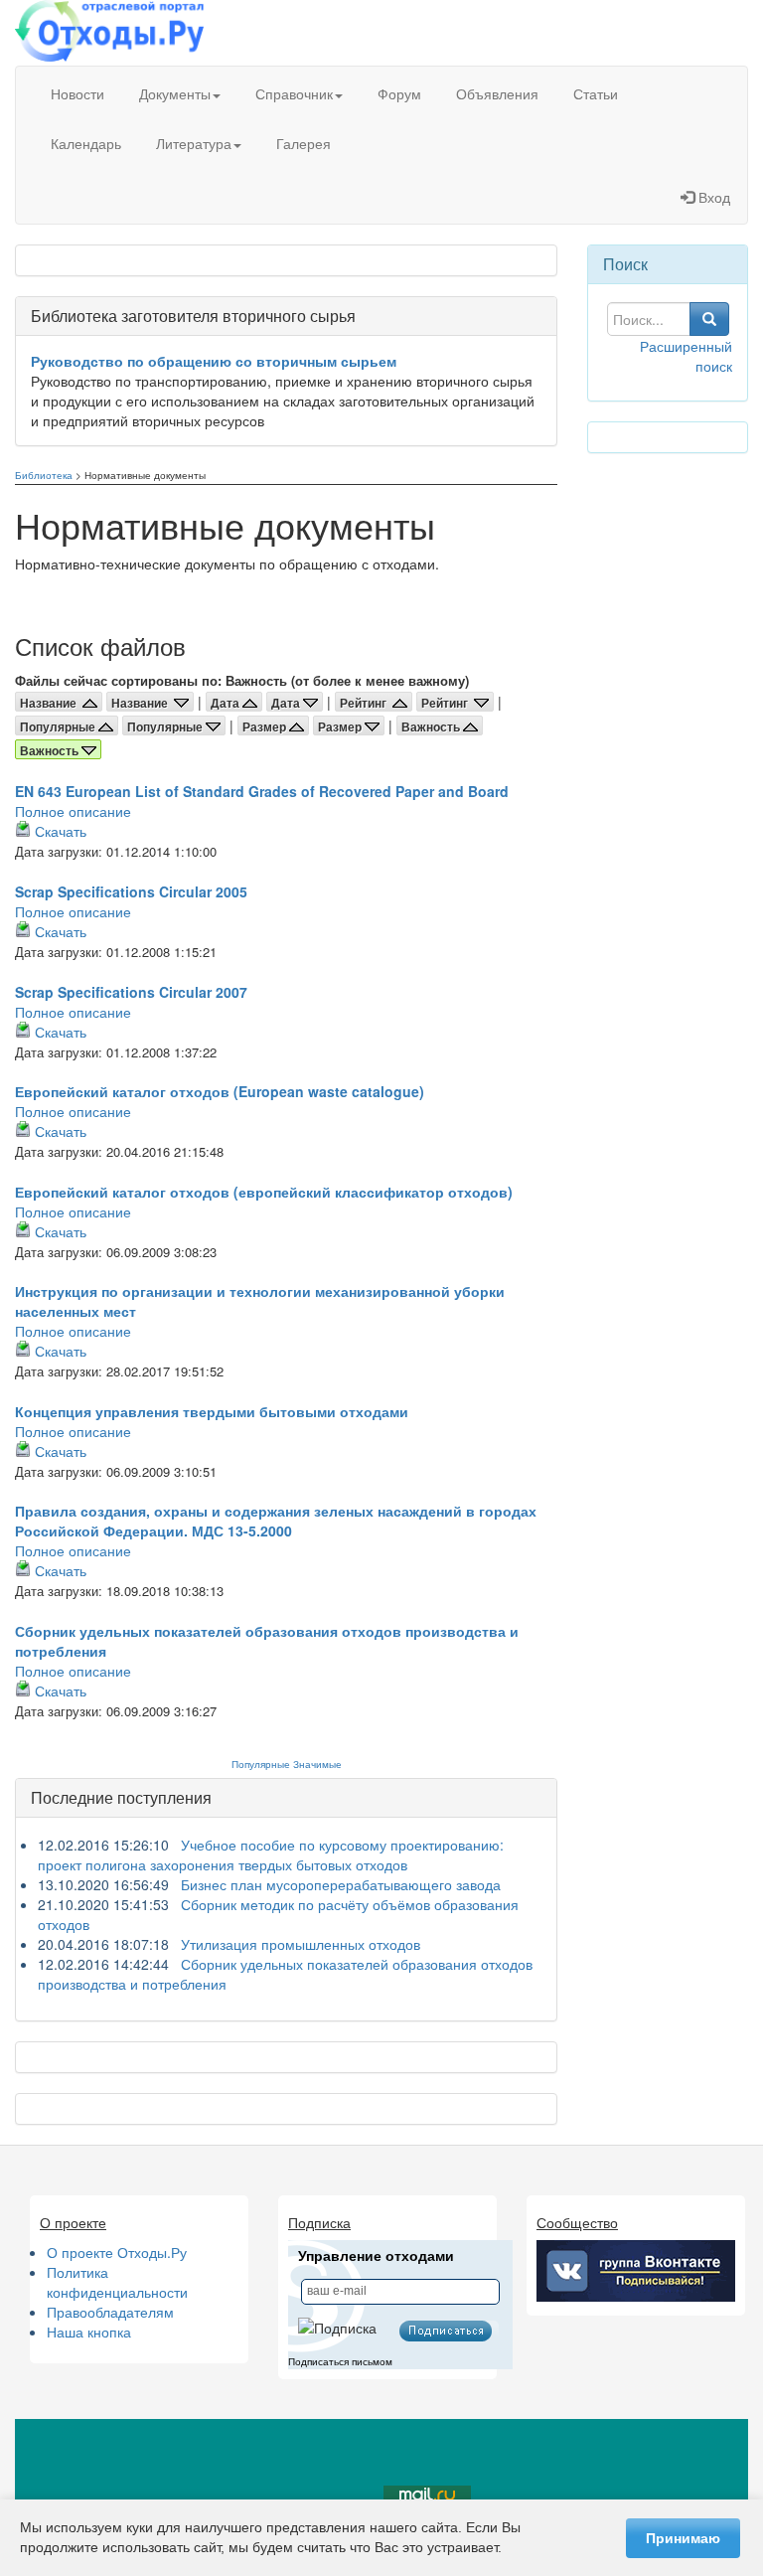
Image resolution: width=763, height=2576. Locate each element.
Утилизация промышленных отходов (301, 1944)
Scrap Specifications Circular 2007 (131, 992)
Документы (175, 93)
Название (51, 703)
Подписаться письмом (340, 2362)
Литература (194, 143)
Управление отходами (376, 2256)
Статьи (596, 93)
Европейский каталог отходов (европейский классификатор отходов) (264, 1192)
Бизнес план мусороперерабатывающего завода (341, 1884)
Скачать (61, 831)
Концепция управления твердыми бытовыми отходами (212, 1411)
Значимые (317, 1764)
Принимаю (683, 2538)
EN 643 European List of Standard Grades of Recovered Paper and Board (262, 791)
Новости (77, 93)
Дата (227, 703)
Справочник (294, 93)
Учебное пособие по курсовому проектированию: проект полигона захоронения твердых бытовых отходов (271, 1854)
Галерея (304, 143)
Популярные (59, 726)
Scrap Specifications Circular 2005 (131, 891)
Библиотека (44, 475)
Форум (399, 93)
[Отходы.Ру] (109, 33)
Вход (712, 197)
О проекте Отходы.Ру (117, 2252)
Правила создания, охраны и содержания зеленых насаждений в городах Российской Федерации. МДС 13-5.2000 (276, 1521)
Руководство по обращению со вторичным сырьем (214, 361)
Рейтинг (366, 703)
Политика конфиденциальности (117, 2282)
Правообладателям (110, 2312)
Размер (266, 726)
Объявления (497, 93)
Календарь (86, 143)
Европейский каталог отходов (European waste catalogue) (220, 1091)
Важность (432, 726)
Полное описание (73, 811)
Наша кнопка (89, 2332)
